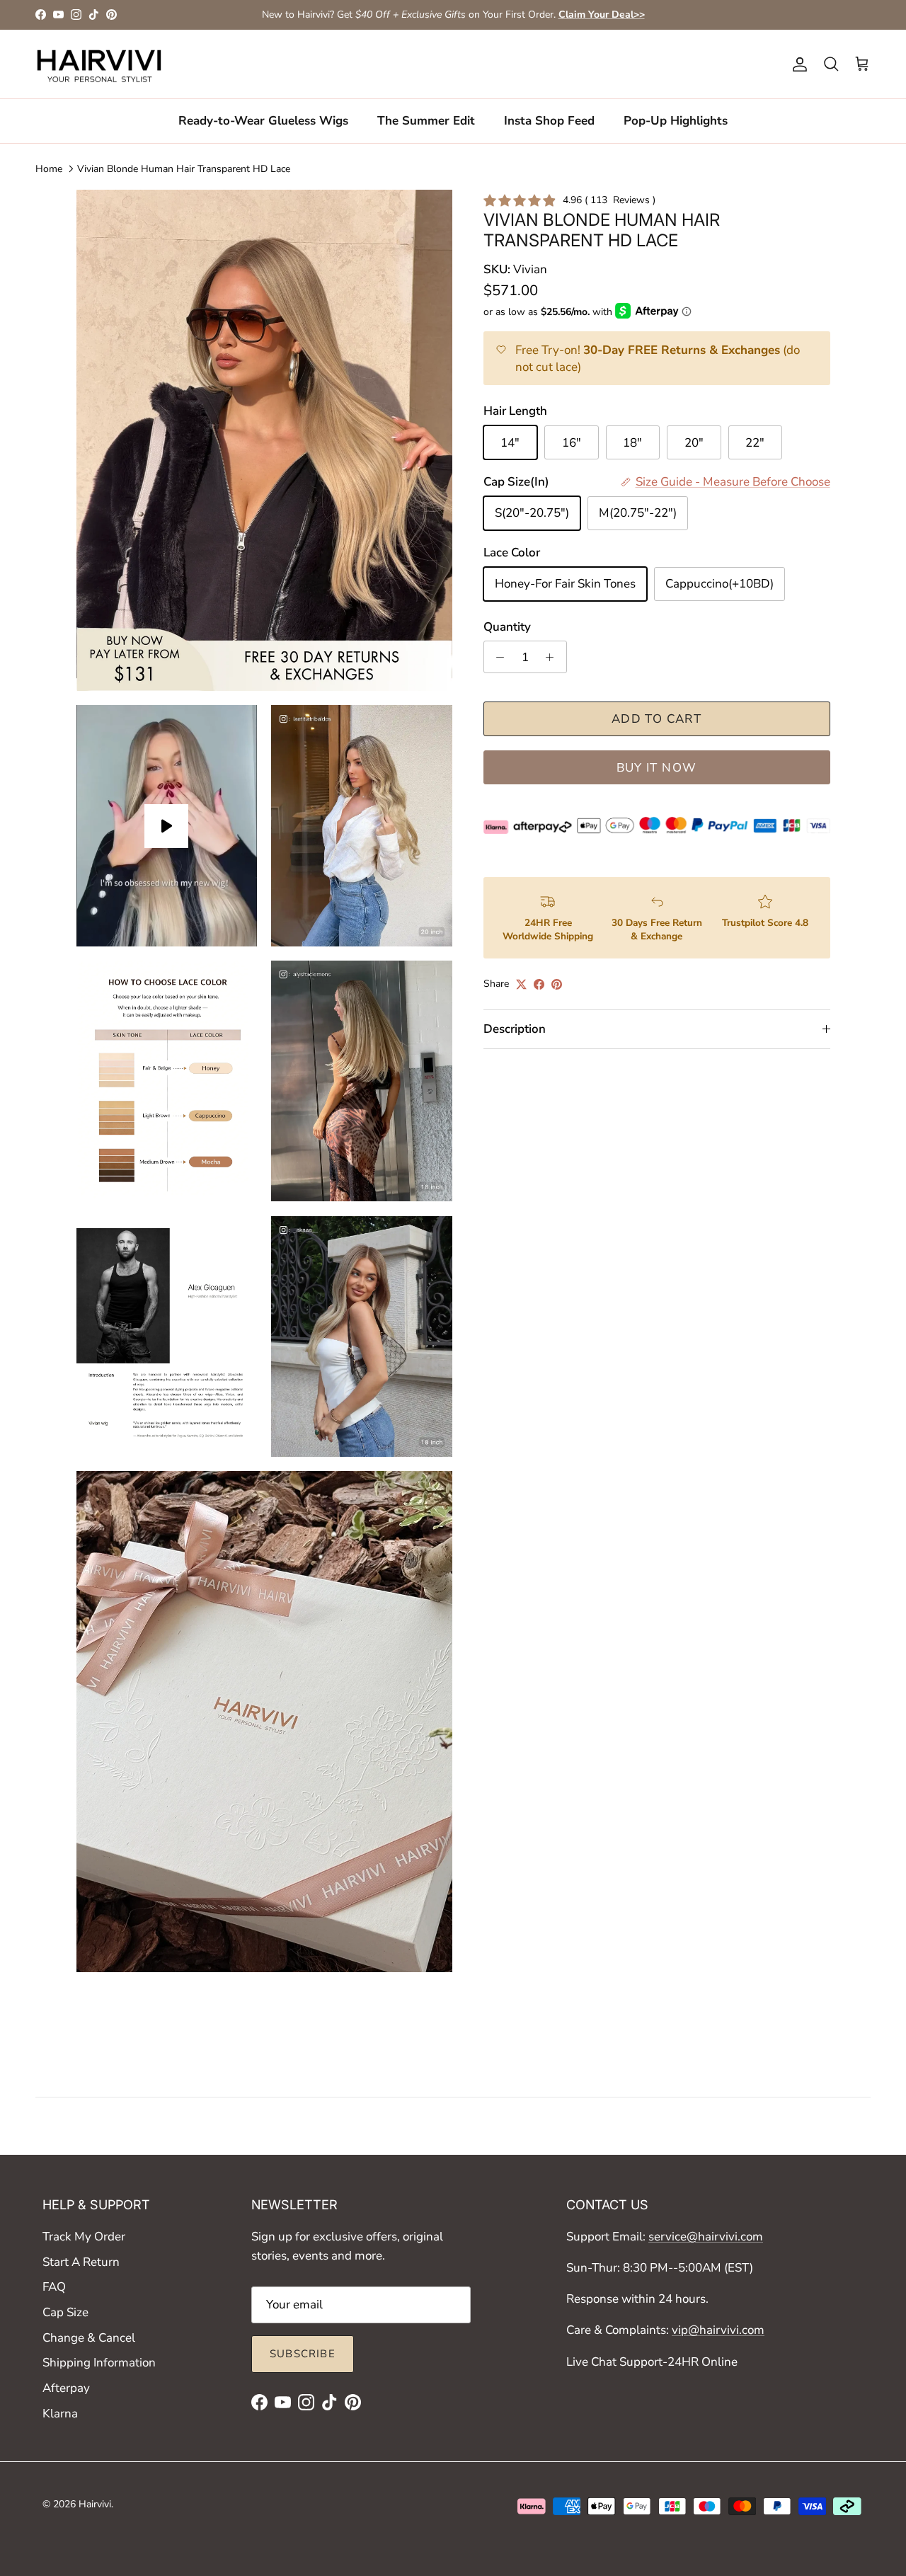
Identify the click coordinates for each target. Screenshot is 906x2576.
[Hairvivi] (99, 64)
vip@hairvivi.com (718, 2330)
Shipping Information (99, 2363)
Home (49, 169)
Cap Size (65, 2312)
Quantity (507, 627)
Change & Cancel (89, 2338)
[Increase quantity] (554, 657)
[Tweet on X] (521, 984)
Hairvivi (95, 2504)
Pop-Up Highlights (676, 121)
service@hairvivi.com (706, 2237)
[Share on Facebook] (539, 984)
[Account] (797, 64)
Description (515, 1029)
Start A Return (81, 2262)
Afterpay (66, 2388)
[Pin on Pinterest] (557, 984)
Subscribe (303, 2354)
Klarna (60, 2414)
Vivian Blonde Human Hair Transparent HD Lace (184, 169)
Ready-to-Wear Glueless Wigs (263, 121)
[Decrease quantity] (497, 657)
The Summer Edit (426, 121)
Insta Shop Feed (549, 121)
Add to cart (656, 719)
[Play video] (166, 826)
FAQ (54, 2287)
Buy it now (657, 768)
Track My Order (84, 2237)
